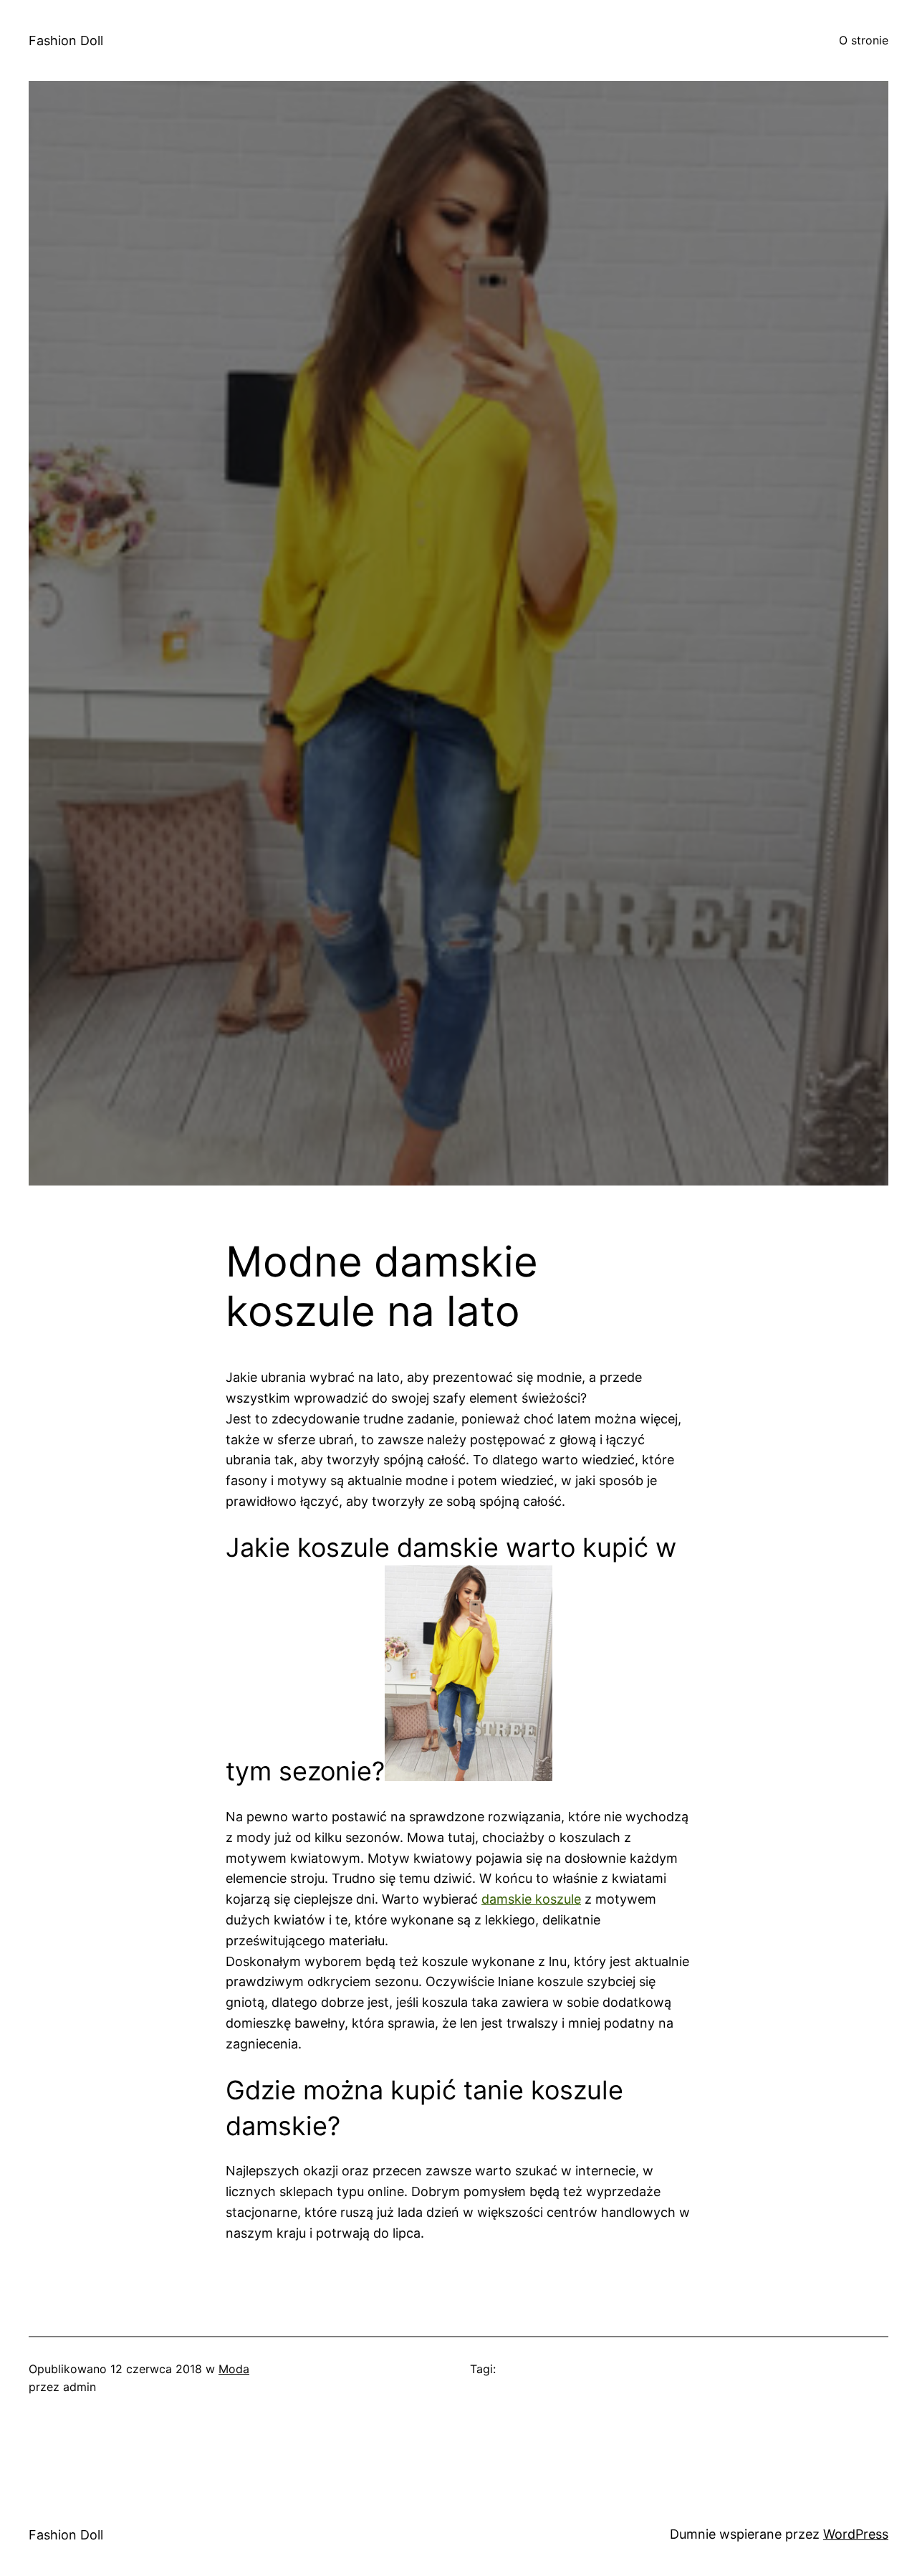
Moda (234, 2369)
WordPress (856, 2534)
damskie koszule (531, 1899)
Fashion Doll (66, 40)
